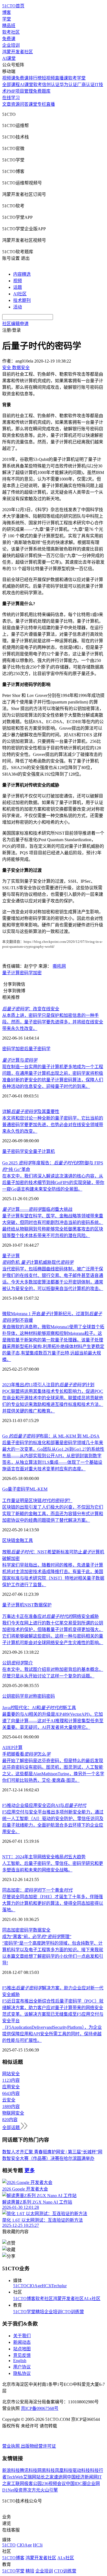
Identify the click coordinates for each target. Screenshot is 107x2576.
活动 (18, 307)
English (20, 2361)
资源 (15, 104)
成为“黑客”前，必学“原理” (37, 1937)
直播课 (61, 78)
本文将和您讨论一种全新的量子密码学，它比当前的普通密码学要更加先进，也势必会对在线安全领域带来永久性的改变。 (53, 1125)
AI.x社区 (92, 2299)
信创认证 (51, 85)
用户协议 (22, 2367)
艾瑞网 (30, 2477)
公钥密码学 (13, 1696)
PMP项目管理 (20, 91)
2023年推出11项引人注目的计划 (48, 1385)
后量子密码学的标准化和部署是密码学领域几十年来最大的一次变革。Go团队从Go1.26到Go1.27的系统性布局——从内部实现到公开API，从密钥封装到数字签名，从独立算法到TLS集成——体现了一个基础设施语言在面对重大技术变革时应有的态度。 (53, 1456)
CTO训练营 (73, 2312)
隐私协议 (22, 2373)
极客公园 (33, 2484)
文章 (7, 104)
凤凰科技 (64, 2470)
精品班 (9, 26)
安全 (29, 1151)
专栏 (42, 104)
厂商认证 (86, 85)
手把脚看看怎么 (26, 1754)
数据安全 (42, 1930)
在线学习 (11, 98)
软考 (38, 85)
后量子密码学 (37, 1049)
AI (5, 1748)
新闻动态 (22, 2342)
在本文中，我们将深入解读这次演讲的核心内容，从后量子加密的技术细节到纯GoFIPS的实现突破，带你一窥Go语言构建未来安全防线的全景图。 (53, 1183)
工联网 (18, 2484)
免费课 (9, 39)
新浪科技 (11, 2470)
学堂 (7, 19)
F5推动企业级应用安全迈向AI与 (44, 1805)
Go (5, 1489)
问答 (24, 104)
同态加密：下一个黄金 (37, 1890)
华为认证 (68, 85)
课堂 (33, 104)
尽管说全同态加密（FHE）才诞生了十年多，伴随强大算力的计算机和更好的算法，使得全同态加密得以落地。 (53, 1903)
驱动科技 (81, 2470)
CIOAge (34, 2286)
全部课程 (11, 85)
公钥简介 (18, 1663)
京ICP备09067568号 (40, 2408)
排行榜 (35, 78)
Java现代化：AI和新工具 (39, 1708)
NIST (29, 1605)
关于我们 (22, 2336)
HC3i (47, 2286)
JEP (10, 1748)
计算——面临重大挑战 (37, 1209)
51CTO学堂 (24, 2312)
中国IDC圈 (76, 2484)
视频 (18, 281)
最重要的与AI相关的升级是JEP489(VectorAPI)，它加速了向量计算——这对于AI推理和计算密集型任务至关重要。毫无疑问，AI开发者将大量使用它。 (53, 1721)
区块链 (9, 1540)
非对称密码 (35, 1696)
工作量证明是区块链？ (37, 1501)
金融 (20, 1540)
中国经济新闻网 (82, 2477)
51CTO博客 (24, 2299)
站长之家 (45, 2477)
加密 (37, 973)
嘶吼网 (59, 966)
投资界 (21, 2490)
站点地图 (22, 2349)
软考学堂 (77, 78)
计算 (18, 1748)
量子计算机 (44, 1151)
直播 (50, 104)
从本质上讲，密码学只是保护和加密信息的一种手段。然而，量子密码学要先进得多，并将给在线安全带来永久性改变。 (53, 1022)
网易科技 (46, 2470)
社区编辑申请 (15, 324)
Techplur (59, 2286)
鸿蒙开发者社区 (18, 52)
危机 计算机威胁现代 (38, 1262)
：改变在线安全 (31, 1009)
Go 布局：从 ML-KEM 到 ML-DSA (51, 1436)
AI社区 (20, 294)
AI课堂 (9, 58)
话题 (18, 287)
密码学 (26, 973)
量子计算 (11, 973)
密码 (50, 1696)
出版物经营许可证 (38, 2446)
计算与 (20, 1060)
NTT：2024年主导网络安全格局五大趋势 (44, 1857)
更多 (30, 2170)
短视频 (48, 78)
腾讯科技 (29, 2470)
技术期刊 (22, 300)
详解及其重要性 (31, 1112)
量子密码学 (13, 1151)
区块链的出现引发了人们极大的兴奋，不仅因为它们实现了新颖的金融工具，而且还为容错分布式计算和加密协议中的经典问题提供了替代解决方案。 (53, 1514)
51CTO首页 (13, 6)
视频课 (9, 78)
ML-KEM (39, 1489)
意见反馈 (22, 2355)
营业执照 (12, 2446)
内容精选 (22, 274)
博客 (7, 12)
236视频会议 (54, 2484)
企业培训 (11, 45)
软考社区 (11, 32)
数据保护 (43, 1605)
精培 (40, 2312)
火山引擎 (49, 2490)
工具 (29, 1540)
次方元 (34, 2490)
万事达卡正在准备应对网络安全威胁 (50, 1616)
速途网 (60, 2477)
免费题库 (42, 91)
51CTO (20, 2286)
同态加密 (11, 1930)
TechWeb (15, 2477)
